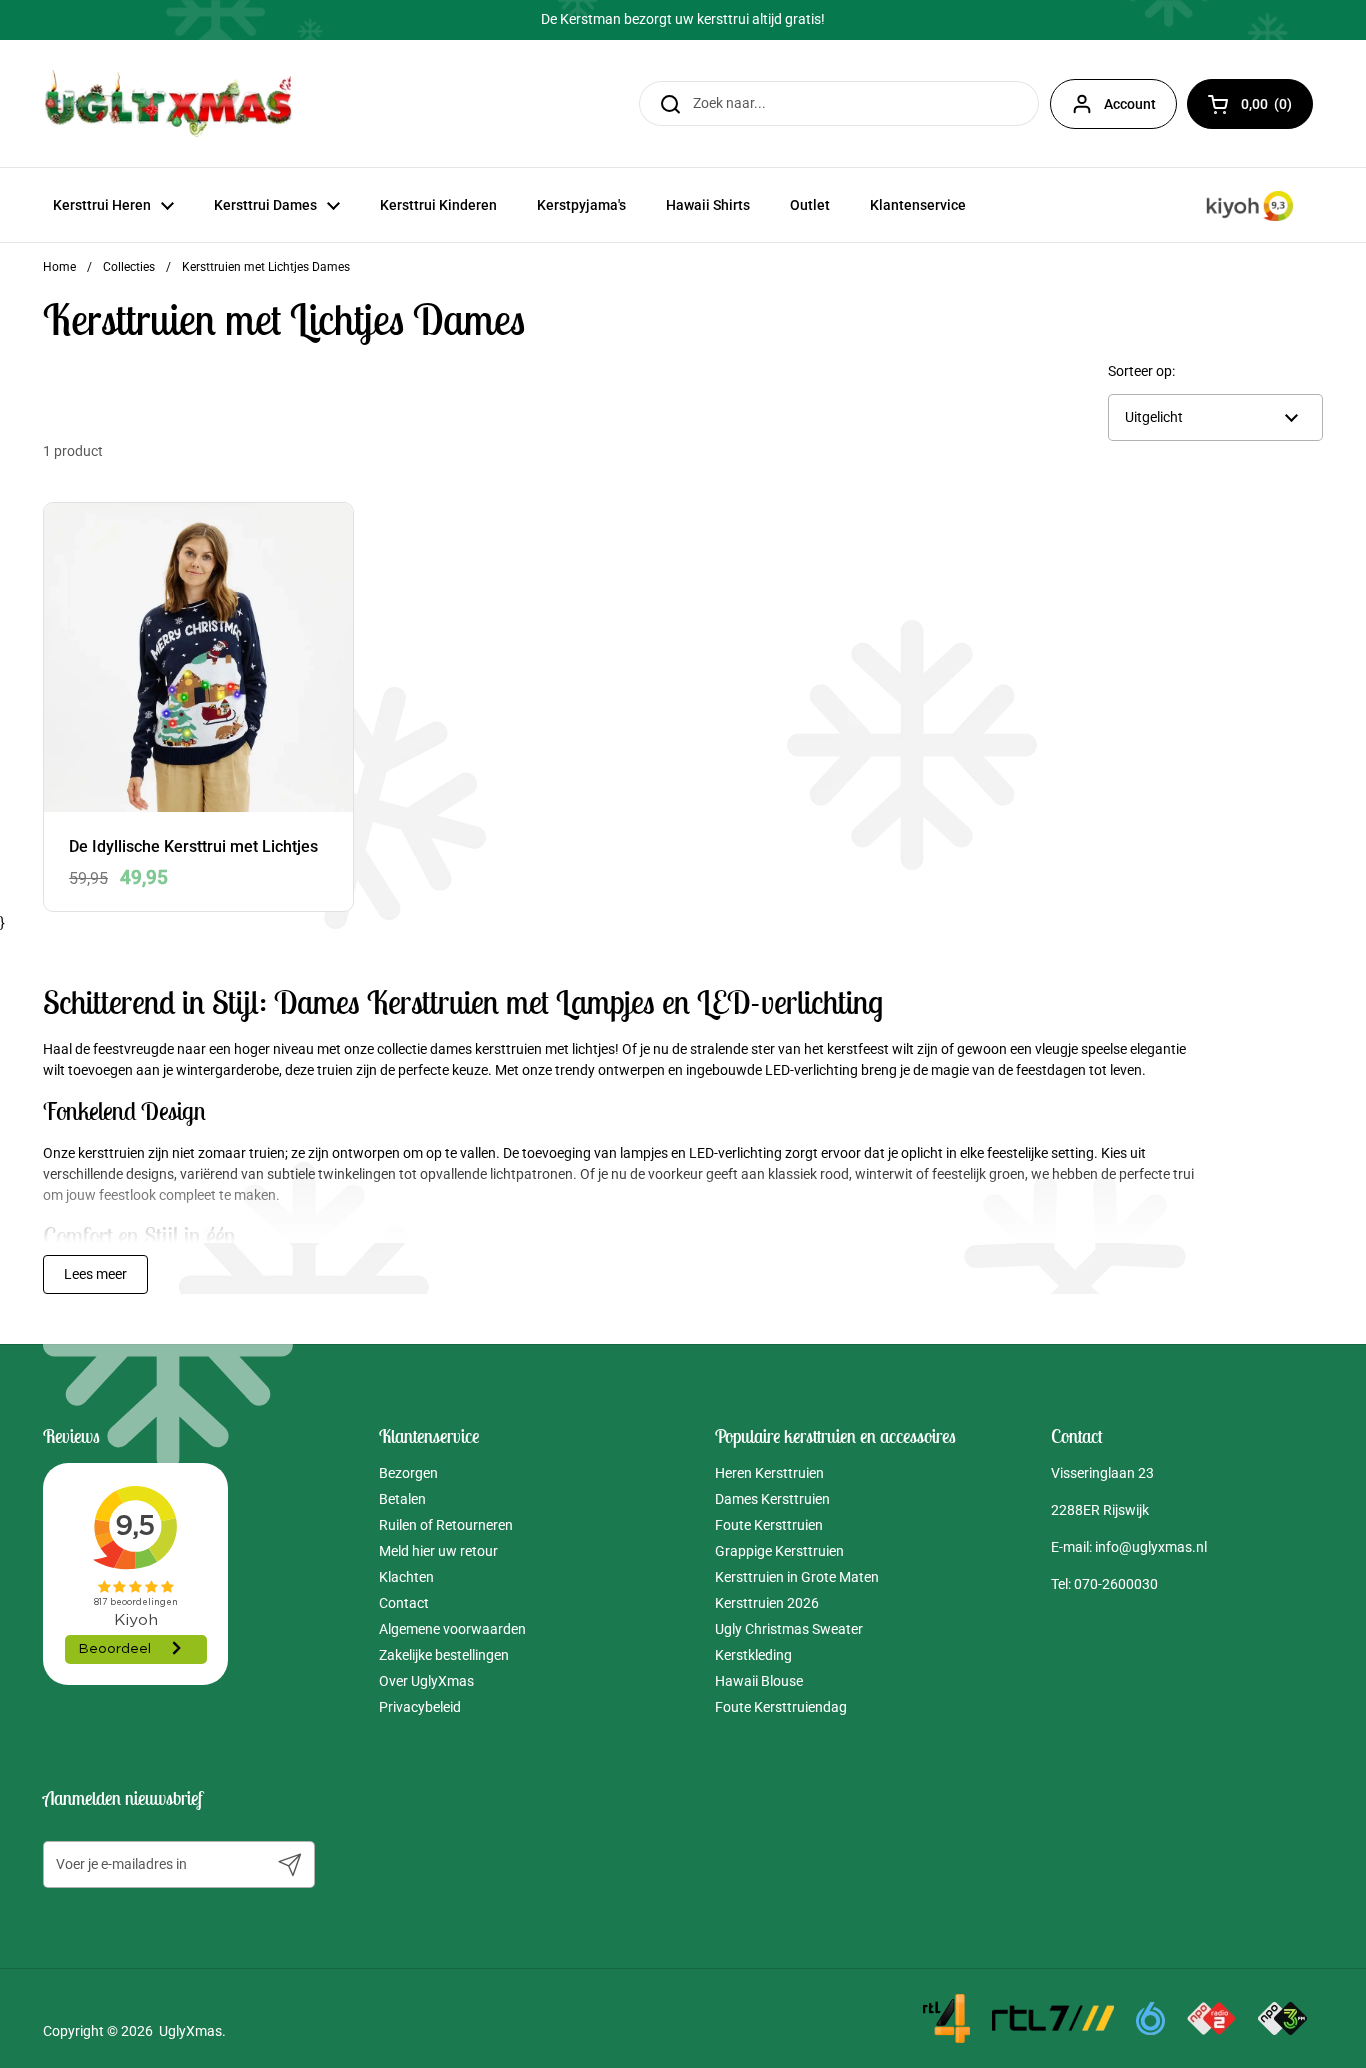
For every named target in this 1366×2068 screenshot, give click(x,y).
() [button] (1277, 107)
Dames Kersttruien (772, 1499)
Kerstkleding (753, 1655)
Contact (404, 1603)
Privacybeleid (420, 1707)
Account (1130, 104)
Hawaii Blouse (759, 1681)
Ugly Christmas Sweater (789, 1629)
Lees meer (95, 1274)
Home (59, 267)
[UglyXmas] (170, 103)
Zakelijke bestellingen (444, 1655)
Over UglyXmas (426, 1681)
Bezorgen (408, 1473)
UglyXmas (190, 2031)
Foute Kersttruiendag (781, 1707)
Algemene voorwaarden (452, 1629)
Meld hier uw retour (438, 1551)
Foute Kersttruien (769, 1525)
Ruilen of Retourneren (446, 1525)
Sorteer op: (1141, 371)
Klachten (406, 1577)
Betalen (402, 1499)
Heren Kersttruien (769, 1473)
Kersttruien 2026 (767, 1603)
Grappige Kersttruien (779, 1551)
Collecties (129, 267)
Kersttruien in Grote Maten (797, 1577)
